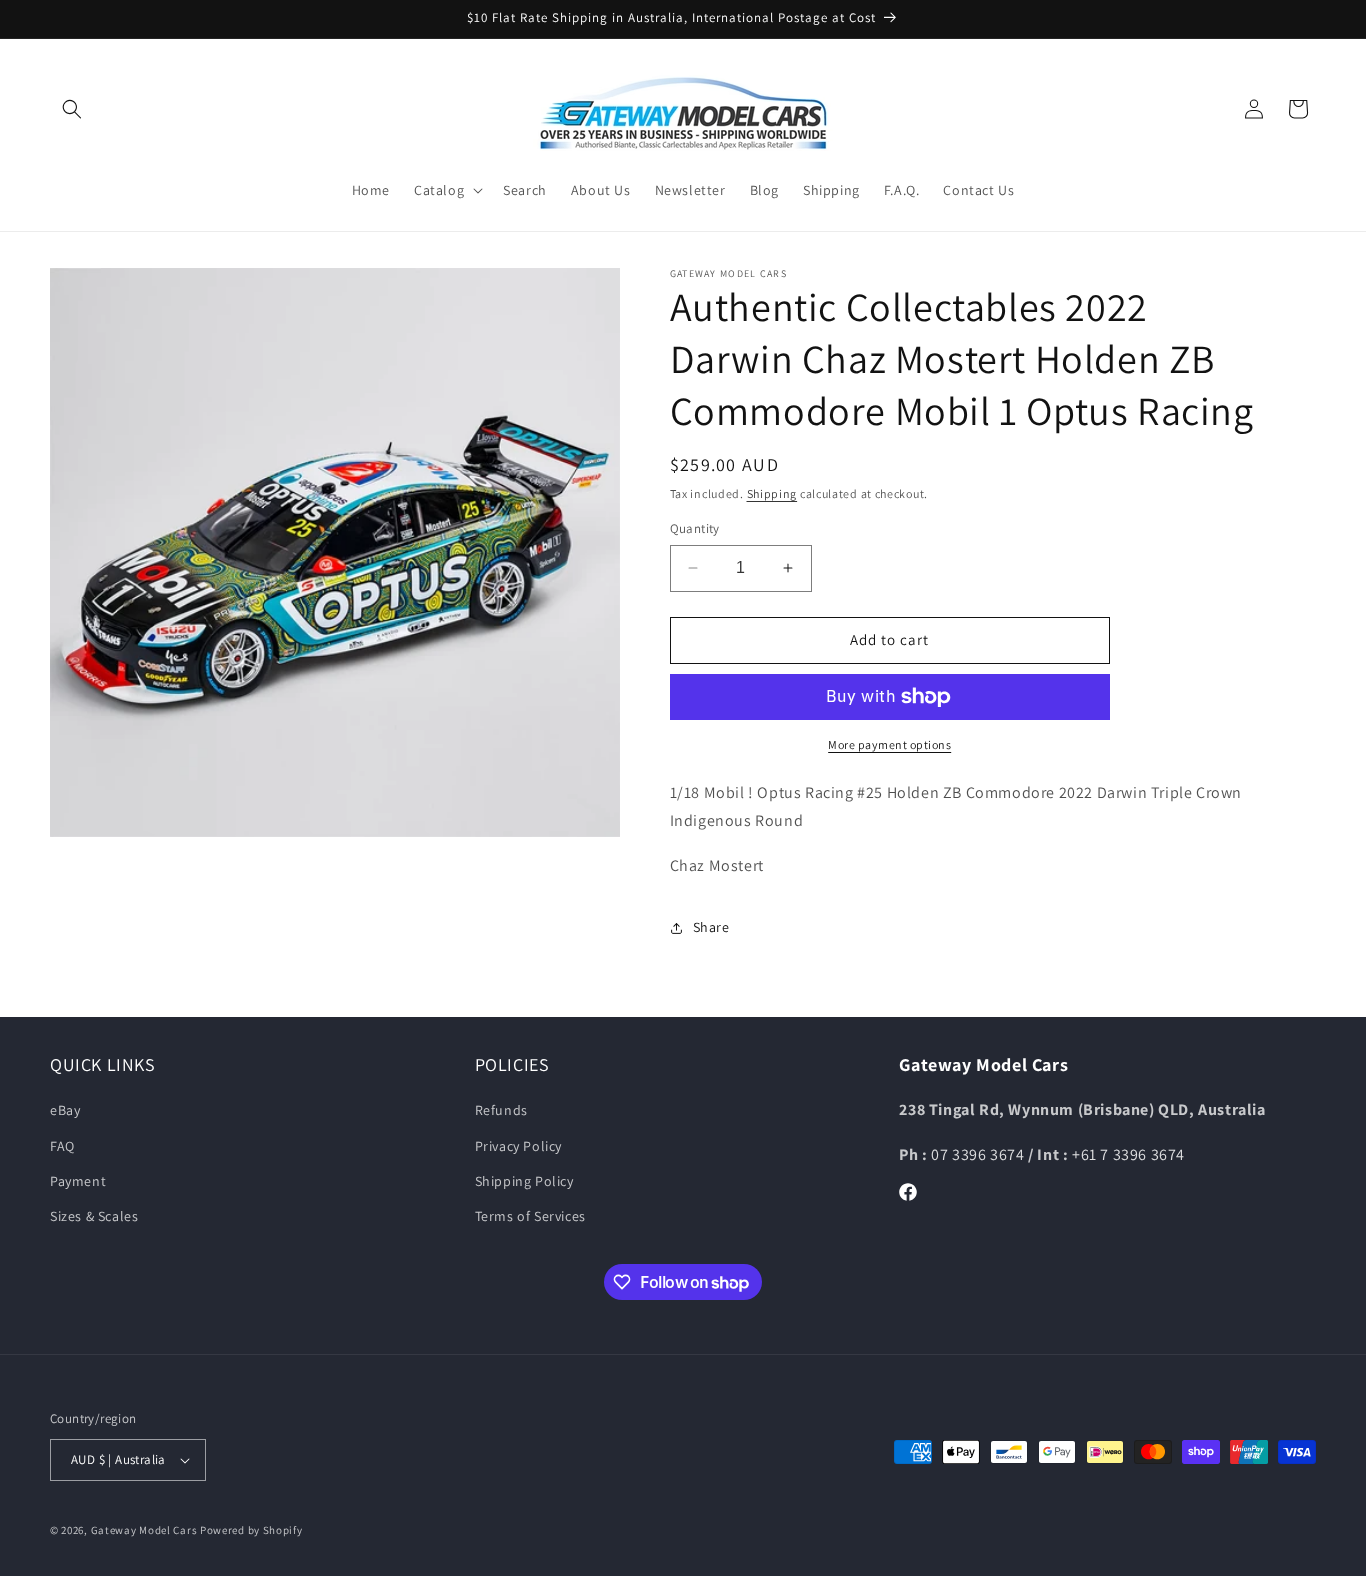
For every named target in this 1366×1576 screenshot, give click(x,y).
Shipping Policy (524, 1181)
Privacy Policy (518, 1146)
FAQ (62, 1146)
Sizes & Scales (94, 1216)
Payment (78, 1181)
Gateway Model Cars (144, 1530)
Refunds (501, 1110)
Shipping (772, 493)
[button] (72, 109)
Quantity (695, 528)
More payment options (889, 744)
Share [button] (711, 927)
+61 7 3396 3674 (1128, 1154)
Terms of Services (530, 1216)
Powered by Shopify (251, 1530)
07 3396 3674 (979, 1154)
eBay (65, 1110)
